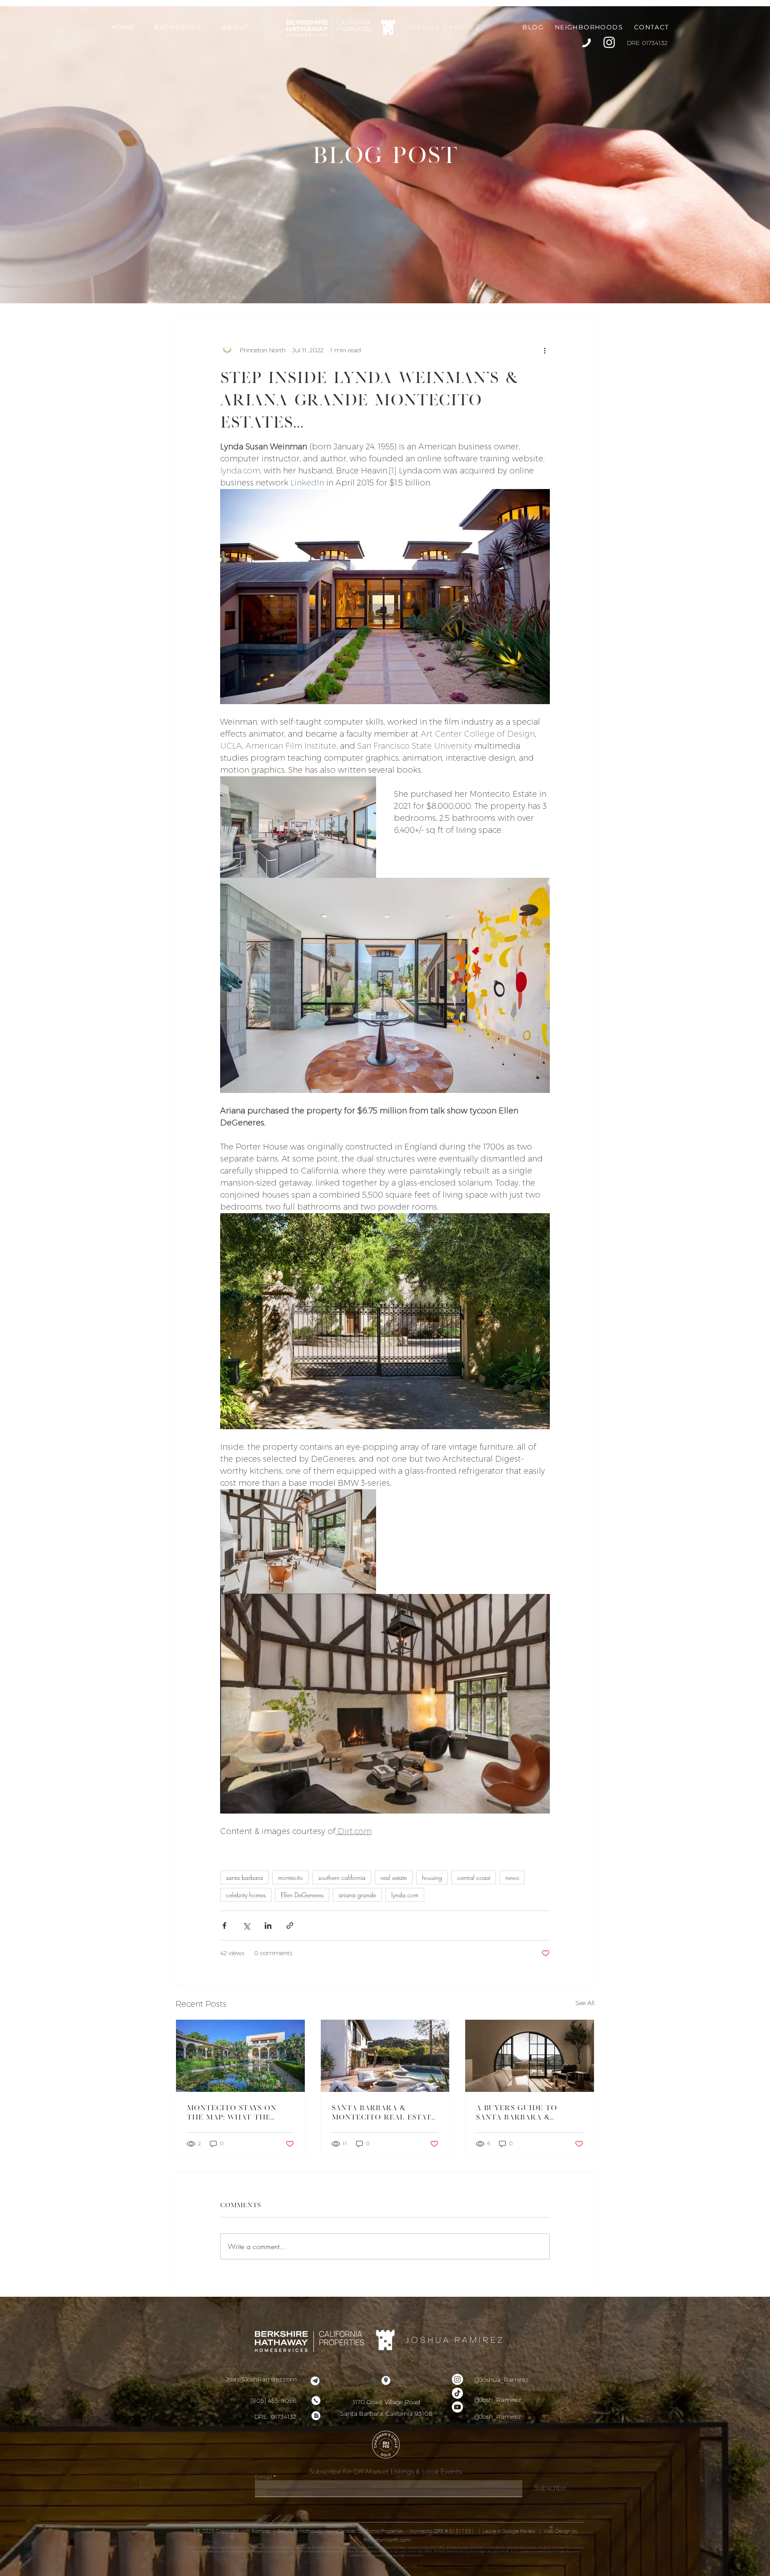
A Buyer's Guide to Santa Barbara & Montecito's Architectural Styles (526, 2112)
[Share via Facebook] (224, 1926)
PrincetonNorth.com (387, 2540)
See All (585, 2003)
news (512, 1877)
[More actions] (545, 350)
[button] (178, 27)
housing (432, 1877)
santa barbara (244, 1877)
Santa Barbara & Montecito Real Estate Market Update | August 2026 (385, 2112)
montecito (291, 1877)
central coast (474, 1877)
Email (263, 2477)
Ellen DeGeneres (302, 1895)
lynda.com (405, 1895)
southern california (342, 1877)
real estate (394, 1877)
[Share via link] (290, 1926)
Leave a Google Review (510, 2531)
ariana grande (357, 1895)
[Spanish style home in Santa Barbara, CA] (385, 2056)
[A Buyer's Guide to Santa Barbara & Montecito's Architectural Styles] (530, 2056)
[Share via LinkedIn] (268, 1926)
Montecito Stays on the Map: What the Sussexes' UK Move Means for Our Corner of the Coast (238, 2112)
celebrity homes (246, 1895)
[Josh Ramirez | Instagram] (609, 42)
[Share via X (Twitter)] (246, 1926)
